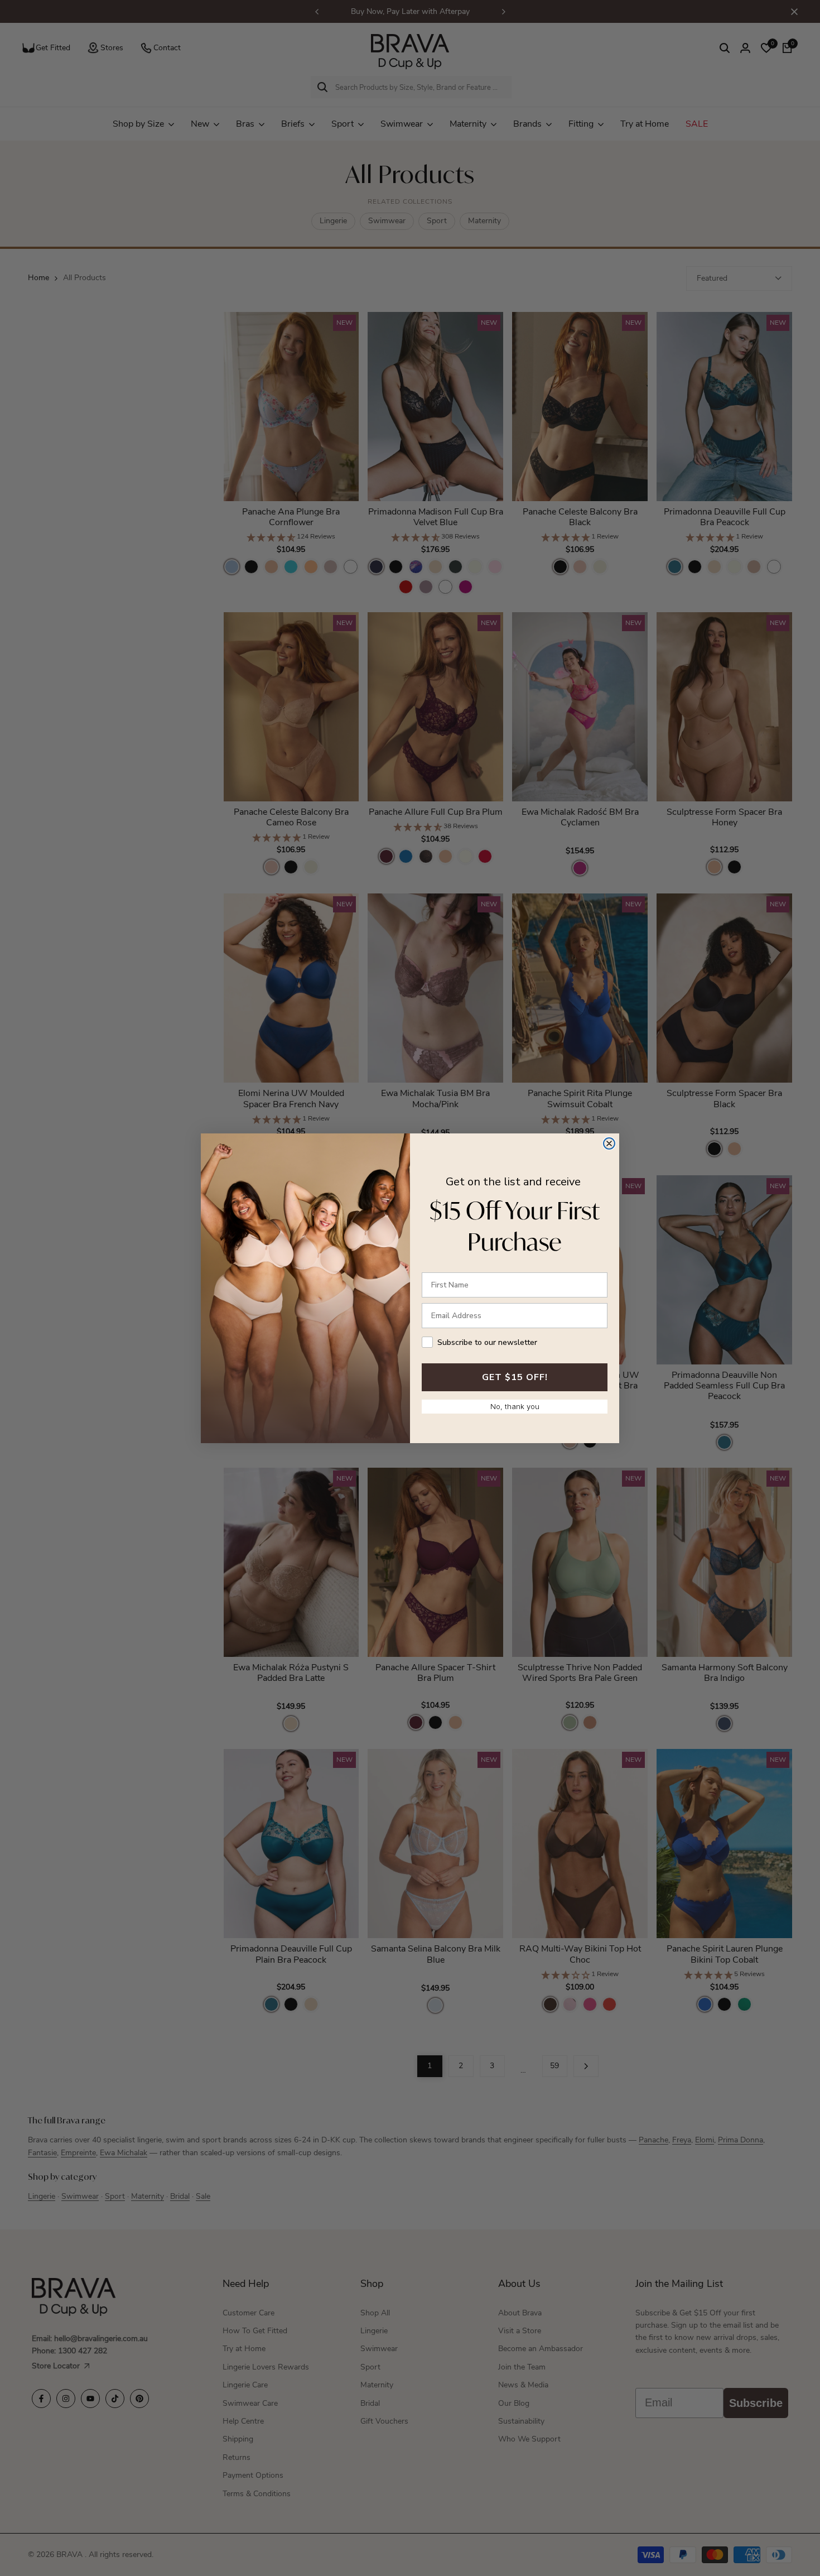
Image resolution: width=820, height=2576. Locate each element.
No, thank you (515, 1406)
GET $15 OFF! (515, 1377)
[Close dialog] (609, 1143)
